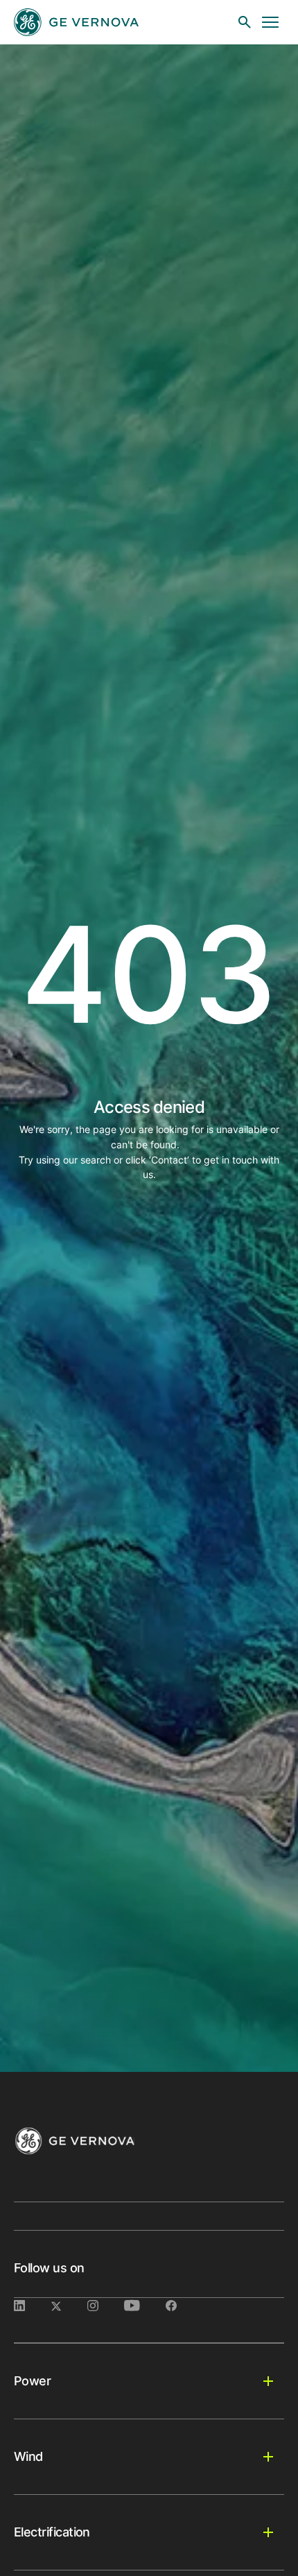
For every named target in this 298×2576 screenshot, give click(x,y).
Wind (28, 2456)
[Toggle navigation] (270, 22)
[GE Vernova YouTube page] (145, 2306)
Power (32, 2381)
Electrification (52, 2532)
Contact (169, 1160)
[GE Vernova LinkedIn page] (32, 2306)
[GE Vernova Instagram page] (106, 2306)
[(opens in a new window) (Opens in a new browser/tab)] (182, 2306)
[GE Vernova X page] (69, 2306)
